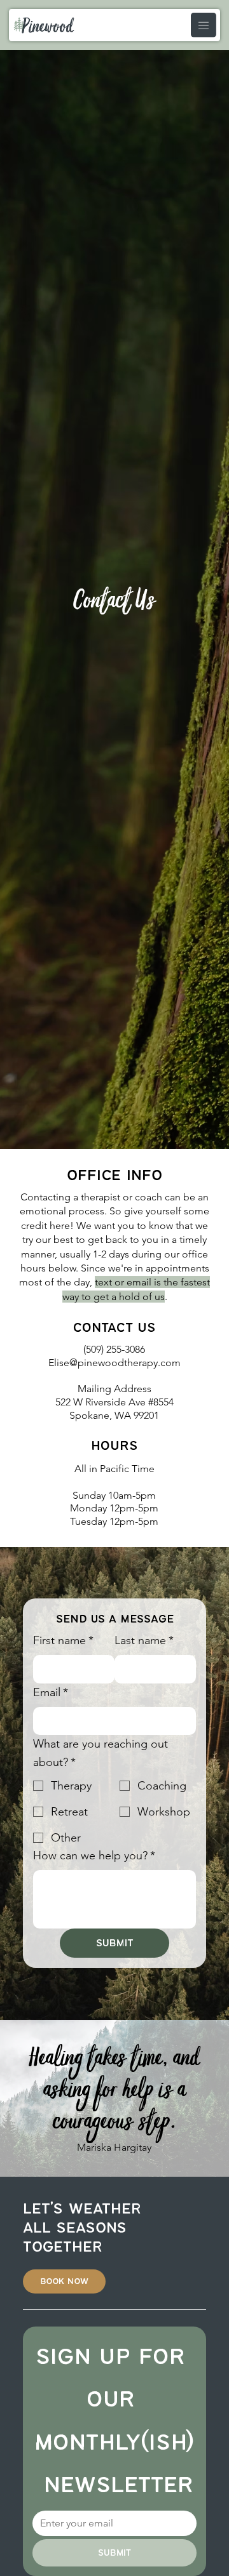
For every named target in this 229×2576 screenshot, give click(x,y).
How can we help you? (94, 1856)
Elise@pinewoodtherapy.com (114, 1363)
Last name (144, 1640)
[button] (64, 2281)
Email (51, 1692)
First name (63, 1640)
